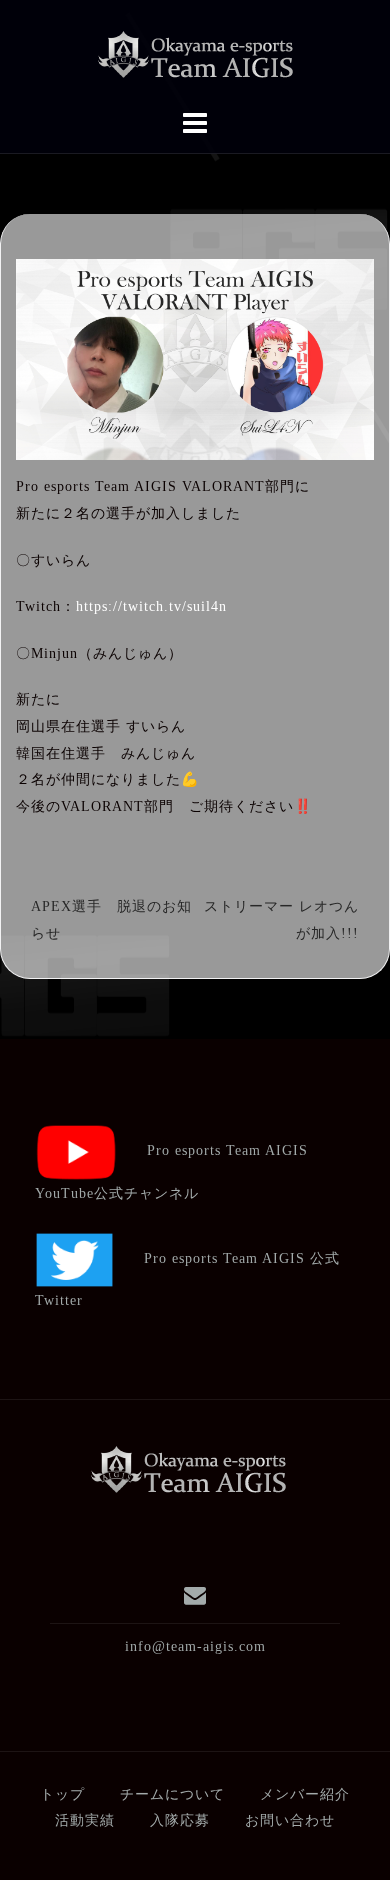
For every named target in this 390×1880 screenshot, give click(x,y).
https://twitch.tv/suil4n (151, 606)
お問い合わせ (290, 1820)
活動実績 (85, 1820)
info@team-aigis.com (195, 1646)
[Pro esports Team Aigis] (188, 1469)
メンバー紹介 (305, 1794)
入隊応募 (180, 1820)
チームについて (172, 1794)
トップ (62, 1794)
